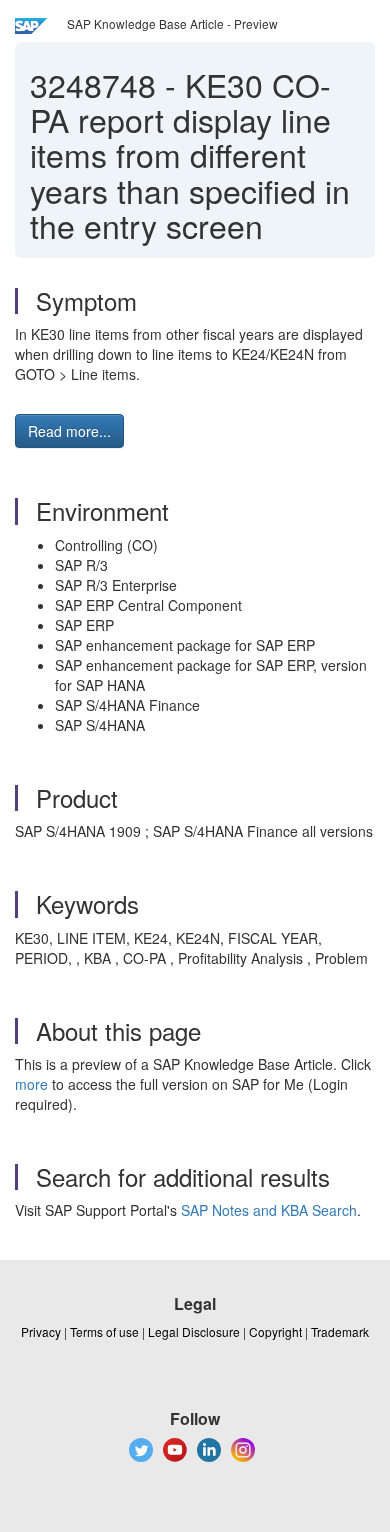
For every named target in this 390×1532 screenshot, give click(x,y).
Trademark (340, 1331)
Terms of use (104, 1331)
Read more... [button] (69, 431)
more (31, 1084)
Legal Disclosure (194, 1331)
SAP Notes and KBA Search (269, 1210)
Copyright (275, 1331)
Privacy (41, 1331)
